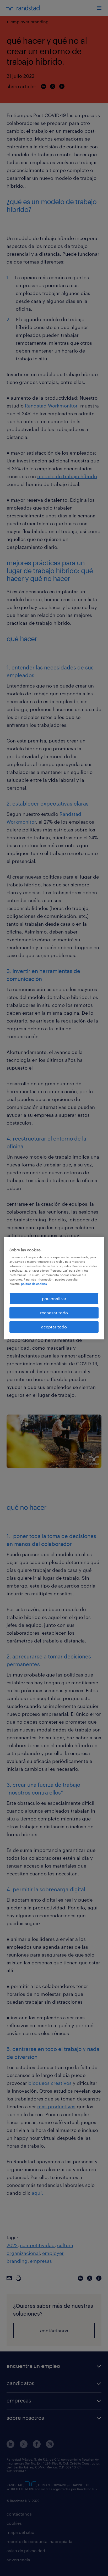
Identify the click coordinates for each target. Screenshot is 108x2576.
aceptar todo (54, 1327)
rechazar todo (54, 1313)
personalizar (54, 1298)
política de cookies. (34, 1284)
